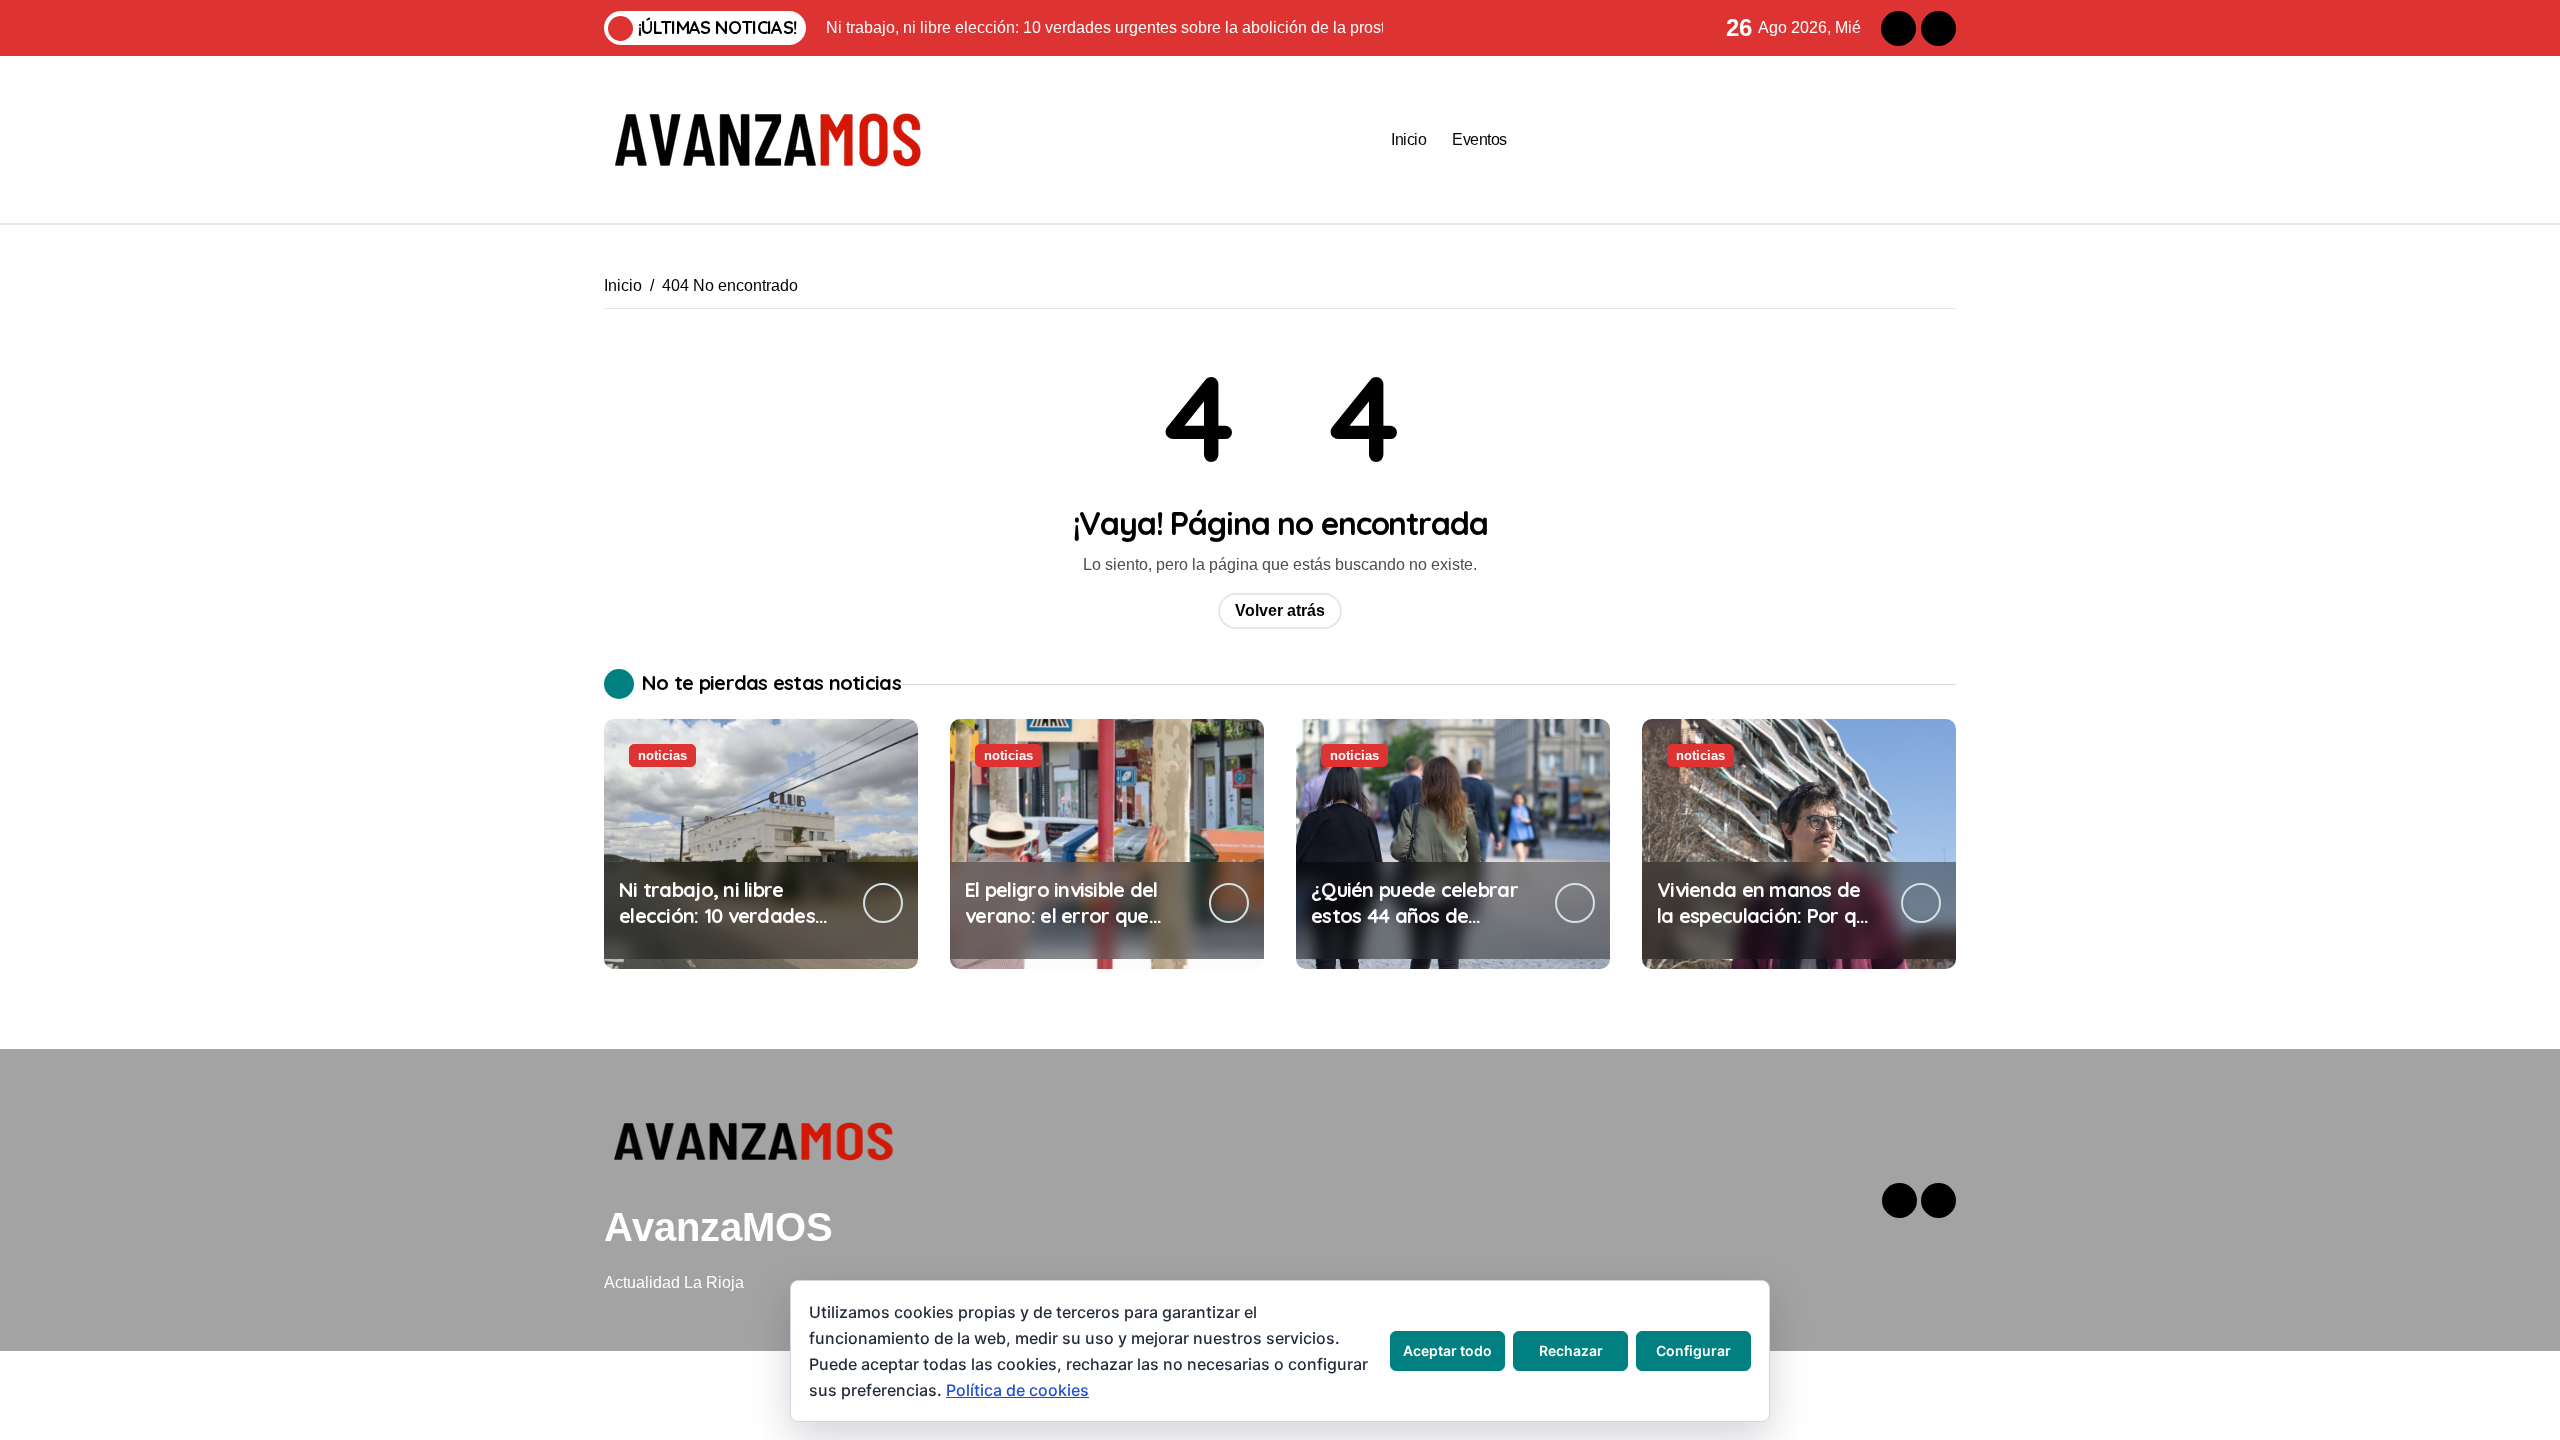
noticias (662, 755)
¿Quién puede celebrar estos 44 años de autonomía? (1414, 915)
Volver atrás (1280, 610)
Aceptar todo (1447, 1350)
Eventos (1479, 139)
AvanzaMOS (718, 1227)
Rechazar (1571, 1350)
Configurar (1693, 1350)
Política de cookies (1017, 1390)
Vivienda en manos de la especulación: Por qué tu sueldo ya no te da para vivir (1767, 928)
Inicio (1408, 139)
